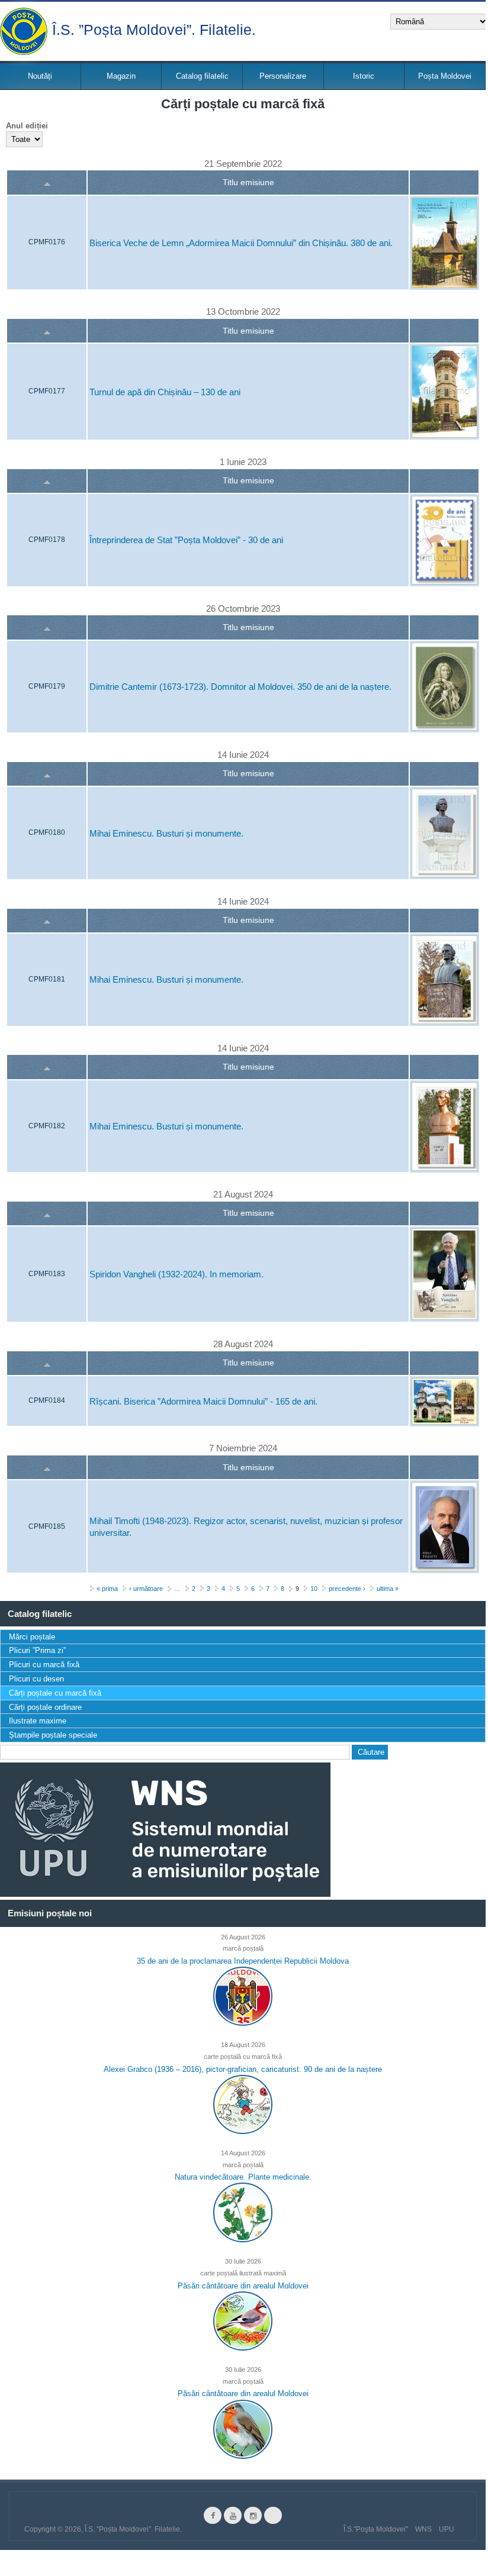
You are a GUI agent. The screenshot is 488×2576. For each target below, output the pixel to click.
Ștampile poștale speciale (53, 1735)
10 (314, 1589)
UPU (447, 2529)
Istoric (364, 76)
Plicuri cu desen (36, 1679)
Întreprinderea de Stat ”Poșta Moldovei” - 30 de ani (186, 540)
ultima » (388, 1589)
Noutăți (40, 76)
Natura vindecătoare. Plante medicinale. (243, 2177)
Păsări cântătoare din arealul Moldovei (243, 2286)
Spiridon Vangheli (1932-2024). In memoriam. (176, 1275)
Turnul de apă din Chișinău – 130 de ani (165, 392)
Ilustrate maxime (38, 1721)
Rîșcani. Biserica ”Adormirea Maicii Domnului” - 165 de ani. (203, 1401)
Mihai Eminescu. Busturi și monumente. (166, 833)
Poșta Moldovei (445, 76)
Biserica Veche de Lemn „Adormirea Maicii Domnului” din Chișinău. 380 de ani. (241, 243)
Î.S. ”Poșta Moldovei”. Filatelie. (154, 29)
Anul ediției (27, 126)
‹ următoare (146, 1589)
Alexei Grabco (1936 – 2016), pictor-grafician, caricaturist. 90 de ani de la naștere (243, 2069)
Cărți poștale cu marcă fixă (55, 1693)
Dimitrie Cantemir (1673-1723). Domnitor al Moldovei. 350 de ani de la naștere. (240, 687)
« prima (107, 1589)
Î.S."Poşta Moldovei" (376, 2529)
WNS (423, 2529)
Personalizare (283, 76)
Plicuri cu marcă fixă (44, 1665)
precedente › (347, 1589)
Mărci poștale (32, 1637)
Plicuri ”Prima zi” (37, 1650)
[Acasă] (24, 31)
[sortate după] (47, 183)
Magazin (121, 76)
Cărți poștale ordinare (45, 1707)
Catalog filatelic (202, 76)
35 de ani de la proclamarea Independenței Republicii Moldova (243, 1961)
